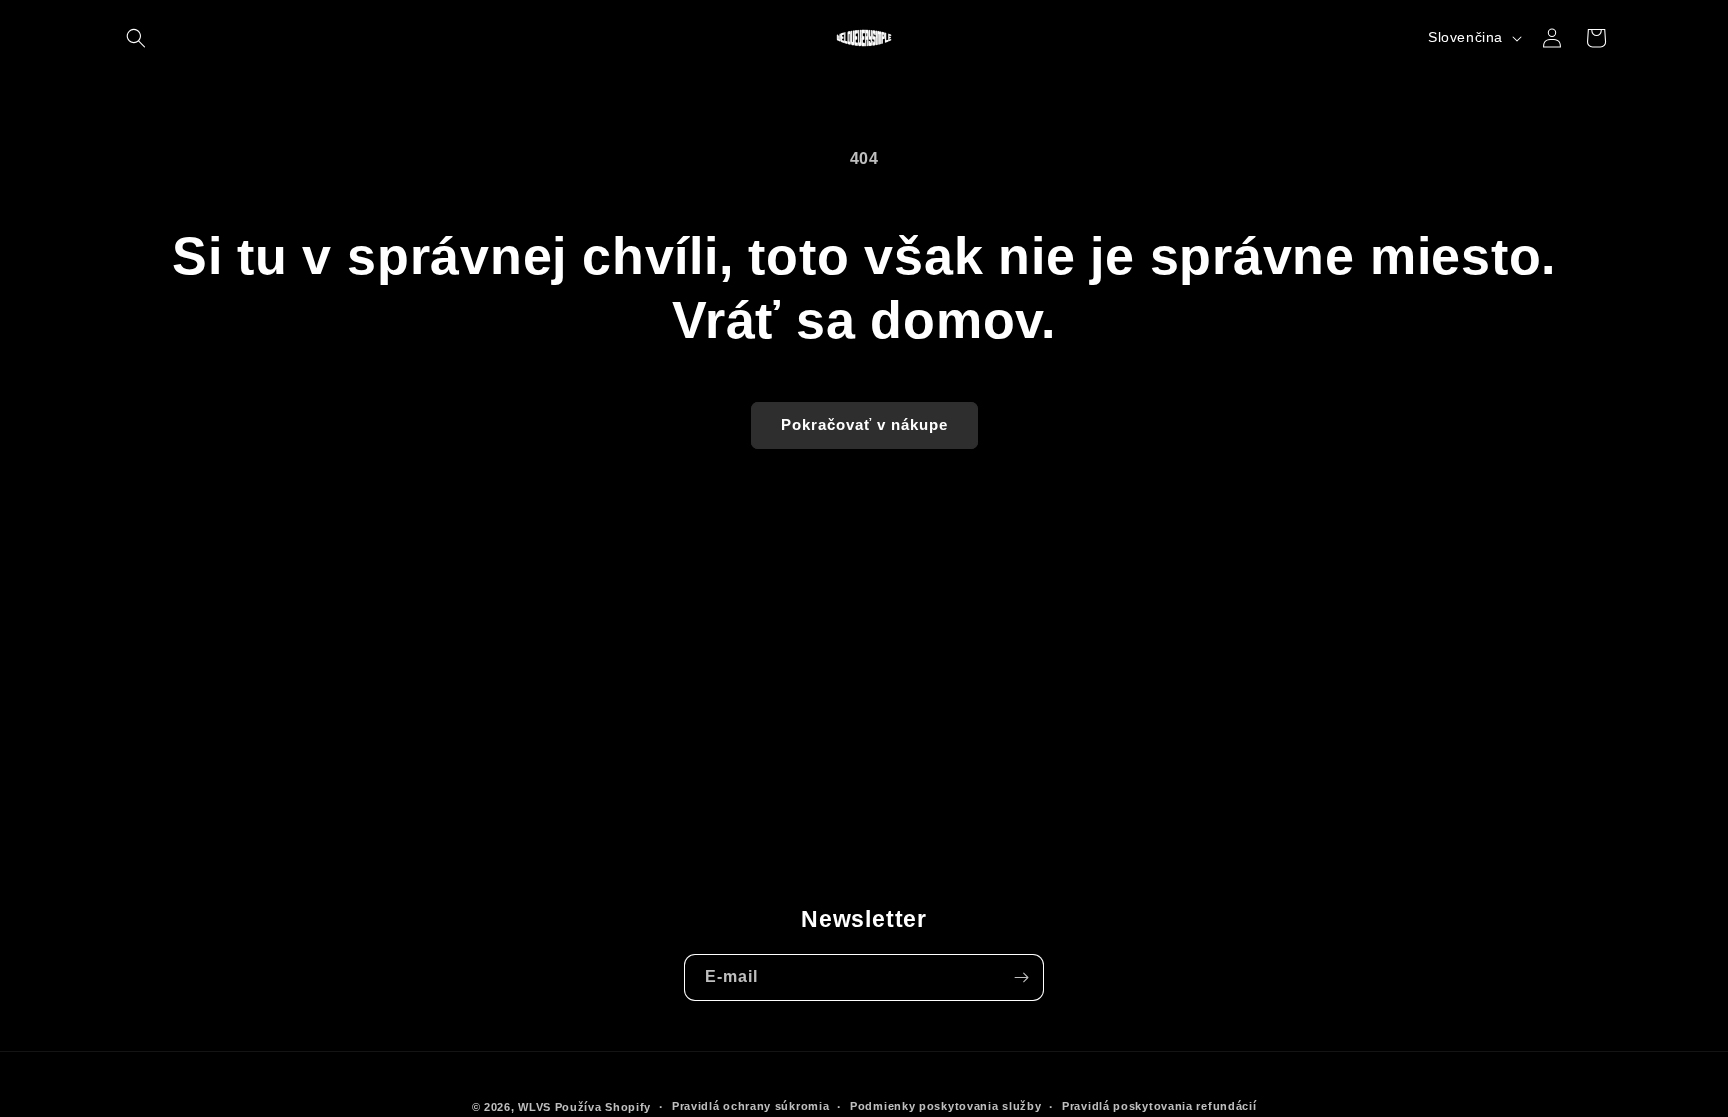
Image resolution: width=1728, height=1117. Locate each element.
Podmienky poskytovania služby (945, 1106)
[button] (136, 38)
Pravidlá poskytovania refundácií (1159, 1106)
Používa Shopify (603, 1107)
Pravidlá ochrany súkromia (751, 1106)
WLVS (534, 1107)
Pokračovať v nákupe (864, 424)
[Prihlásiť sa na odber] (1021, 977)
